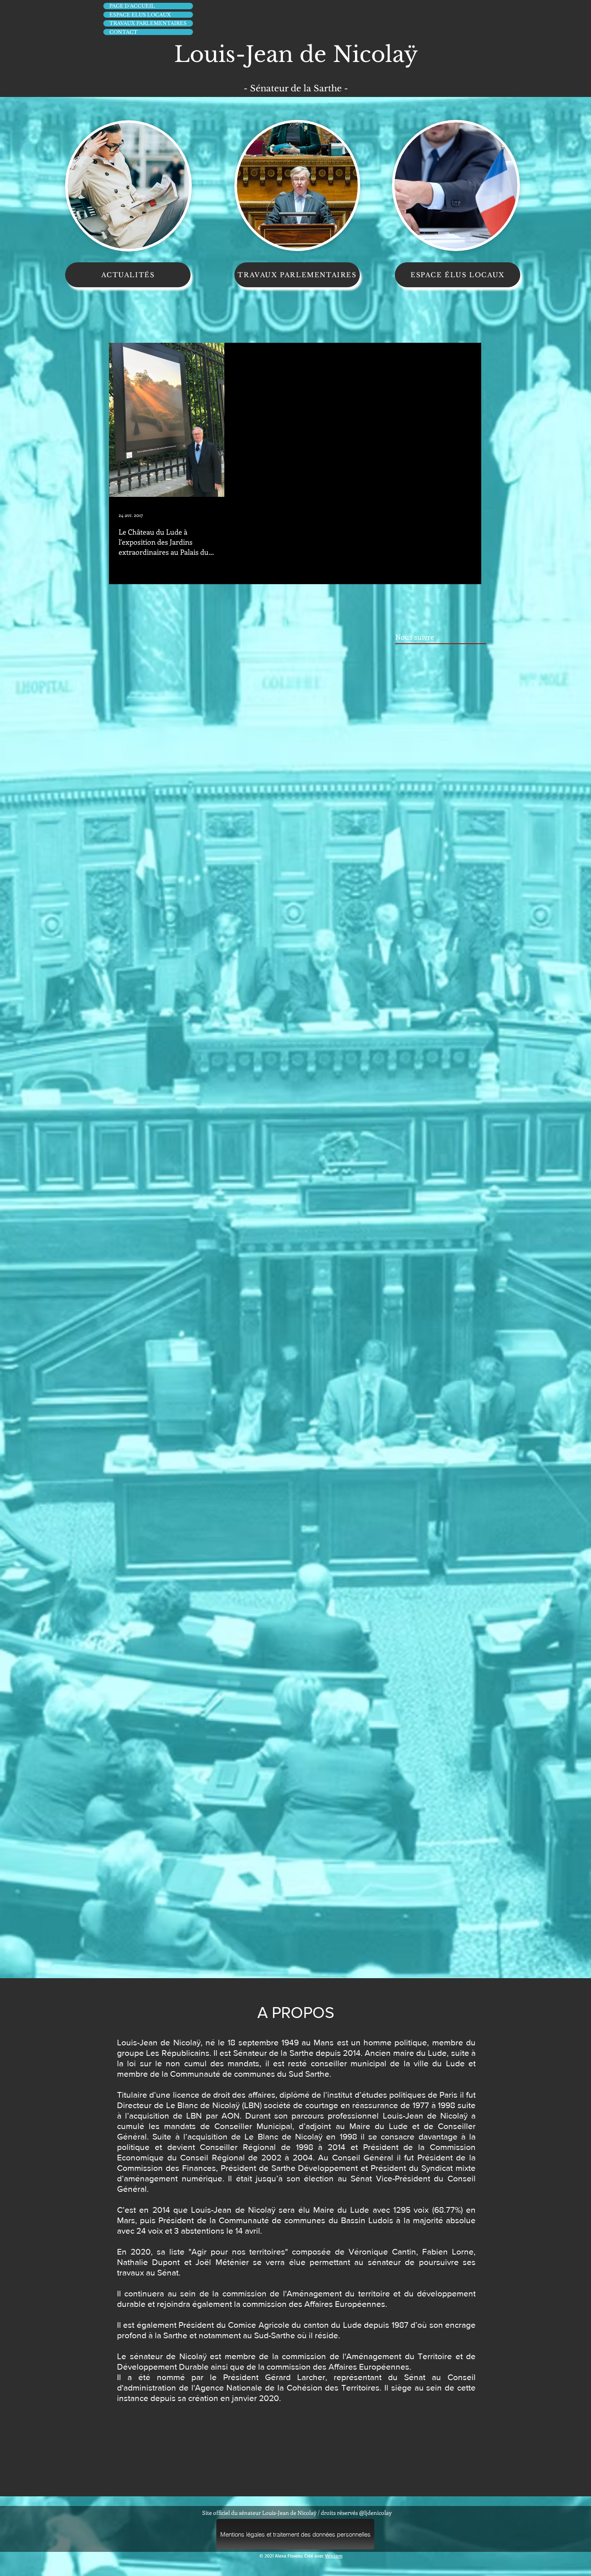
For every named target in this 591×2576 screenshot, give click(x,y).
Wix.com (334, 2556)
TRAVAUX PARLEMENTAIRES (148, 23)
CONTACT (123, 32)
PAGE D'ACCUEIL (132, 6)
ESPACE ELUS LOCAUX (140, 15)
